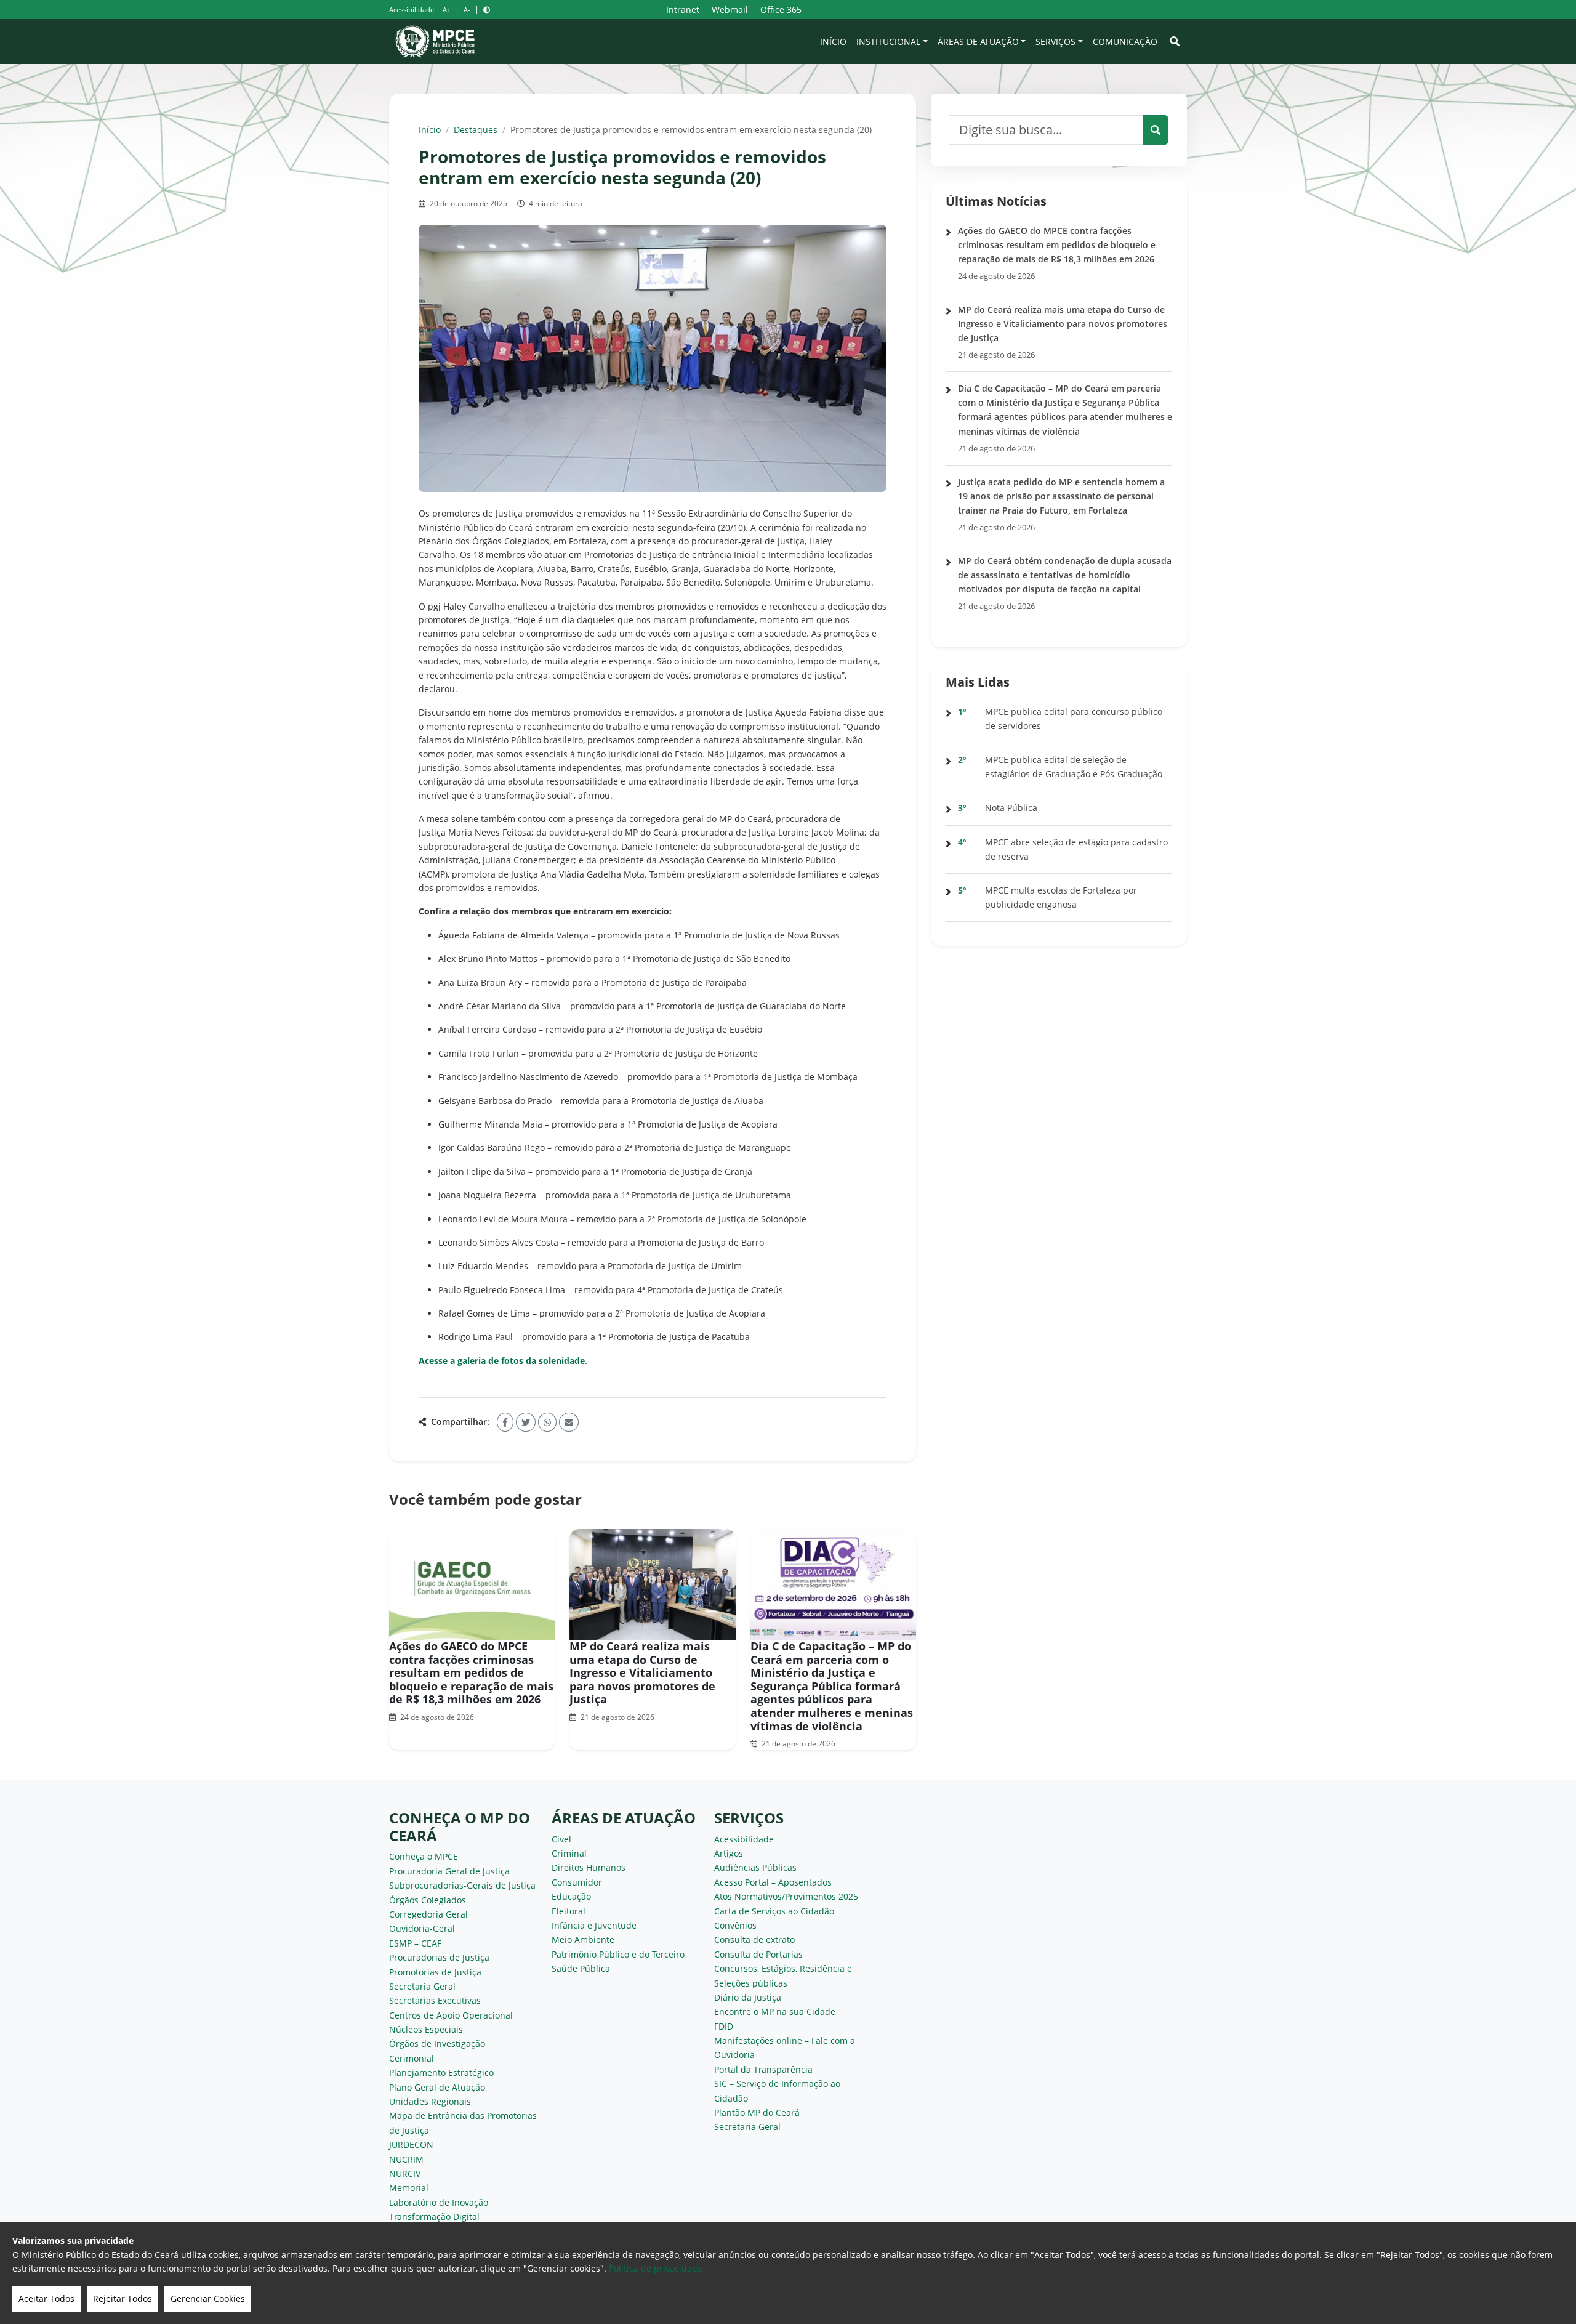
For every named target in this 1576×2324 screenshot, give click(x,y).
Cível (561, 1839)
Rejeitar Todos (123, 2298)
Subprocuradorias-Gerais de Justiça (462, 1885)
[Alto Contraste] (487, 10)
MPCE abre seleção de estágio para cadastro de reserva (1076, 849)
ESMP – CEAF (415, 1943)
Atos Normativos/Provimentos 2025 (786, 1896)
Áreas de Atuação (978, 42)
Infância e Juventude (594, 1925)
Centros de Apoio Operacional (451, 2015)
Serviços (1055, 42)
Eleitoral (569, 1911)
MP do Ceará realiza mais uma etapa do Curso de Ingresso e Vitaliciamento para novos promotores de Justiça (642, 1672)
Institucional (888, 42)
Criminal (569, 1853)
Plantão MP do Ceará (757, 2112)
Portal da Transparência (763, 2069)
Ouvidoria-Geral (422, 1928)
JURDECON (411, 2144)
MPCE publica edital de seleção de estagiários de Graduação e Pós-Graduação (1074, 767)
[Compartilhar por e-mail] (569, 1422)
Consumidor (577, 1882)
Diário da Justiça (748, 1997)
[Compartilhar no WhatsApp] (547, 1422)
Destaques (476, 130)
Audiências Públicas (755, 1867)
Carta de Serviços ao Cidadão (774, 1911)
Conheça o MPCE (424, 1856)
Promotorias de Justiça (435, 1972)
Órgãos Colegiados (428, 1900)
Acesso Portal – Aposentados (773, 1882)
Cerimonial (412, 2058)
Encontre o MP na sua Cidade (775, 2011)
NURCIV (405, 2173)
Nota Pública (1011, 808)
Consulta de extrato (754, 1939)
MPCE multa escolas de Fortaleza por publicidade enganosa (1061, 897)
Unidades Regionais (430, 2101)
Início (833, 42)
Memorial (409, 2188)
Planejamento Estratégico (441, 2072)
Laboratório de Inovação (439, 2202)
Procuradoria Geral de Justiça (449, 1871)
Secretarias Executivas (435, 2000)
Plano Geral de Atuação (437, 2087)
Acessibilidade (744, 1839)
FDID (724, 2026)
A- (467, 10)
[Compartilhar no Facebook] (505, 1422)
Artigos (729, 1853)
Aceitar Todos (46, 2298)
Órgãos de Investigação (437, 2044)
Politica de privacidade (656, 2268)
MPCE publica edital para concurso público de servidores (1074, 719)
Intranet (683, 10)
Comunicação (1125, 42)
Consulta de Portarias (758, 1954)
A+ (447, 10)
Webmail (730, 10)
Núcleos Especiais (426, 2029)
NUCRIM (406, 2159)
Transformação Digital (434, 2217)
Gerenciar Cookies (208, 2298)
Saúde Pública (581, 1968)
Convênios (735, 1925)
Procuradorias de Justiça (439, 1957)
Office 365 (781, 10)
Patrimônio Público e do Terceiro (618, 1954)
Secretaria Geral (422, 1986)
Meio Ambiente (583, 1939)
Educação (571, 1896)
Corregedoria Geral (428, 1914)
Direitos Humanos (589, 1867)
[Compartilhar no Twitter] (526, 1422)
